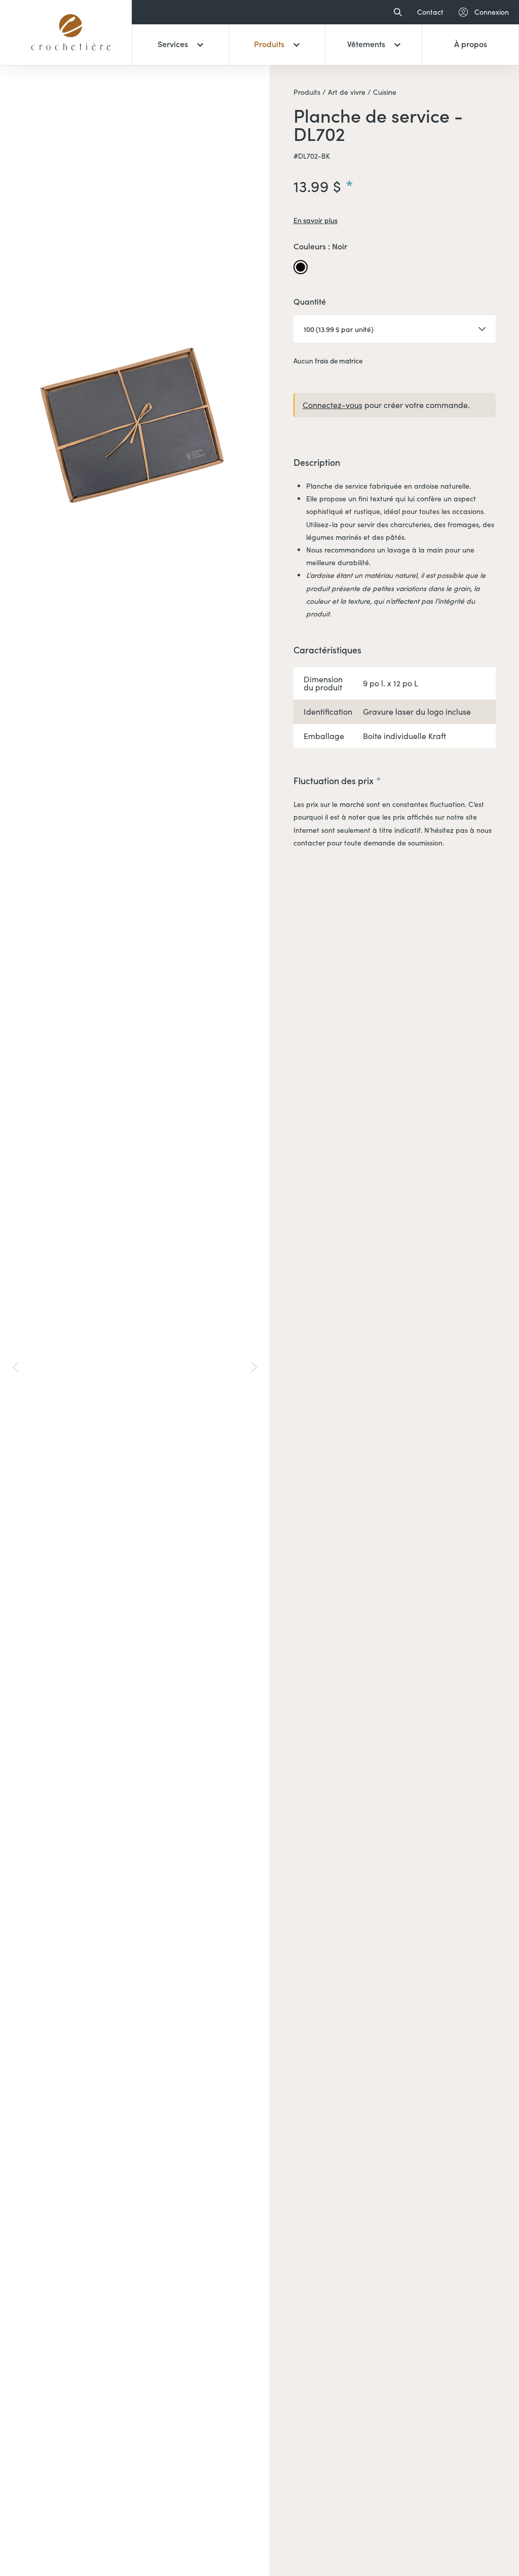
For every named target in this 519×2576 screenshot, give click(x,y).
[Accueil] (71, 58)
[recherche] (395, 12)
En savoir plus (316, 220)
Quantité (310, 302)
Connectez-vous (332, 405)
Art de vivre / (348, 92)
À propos (471, 44)
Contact (430, 12)
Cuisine (384, 92)
